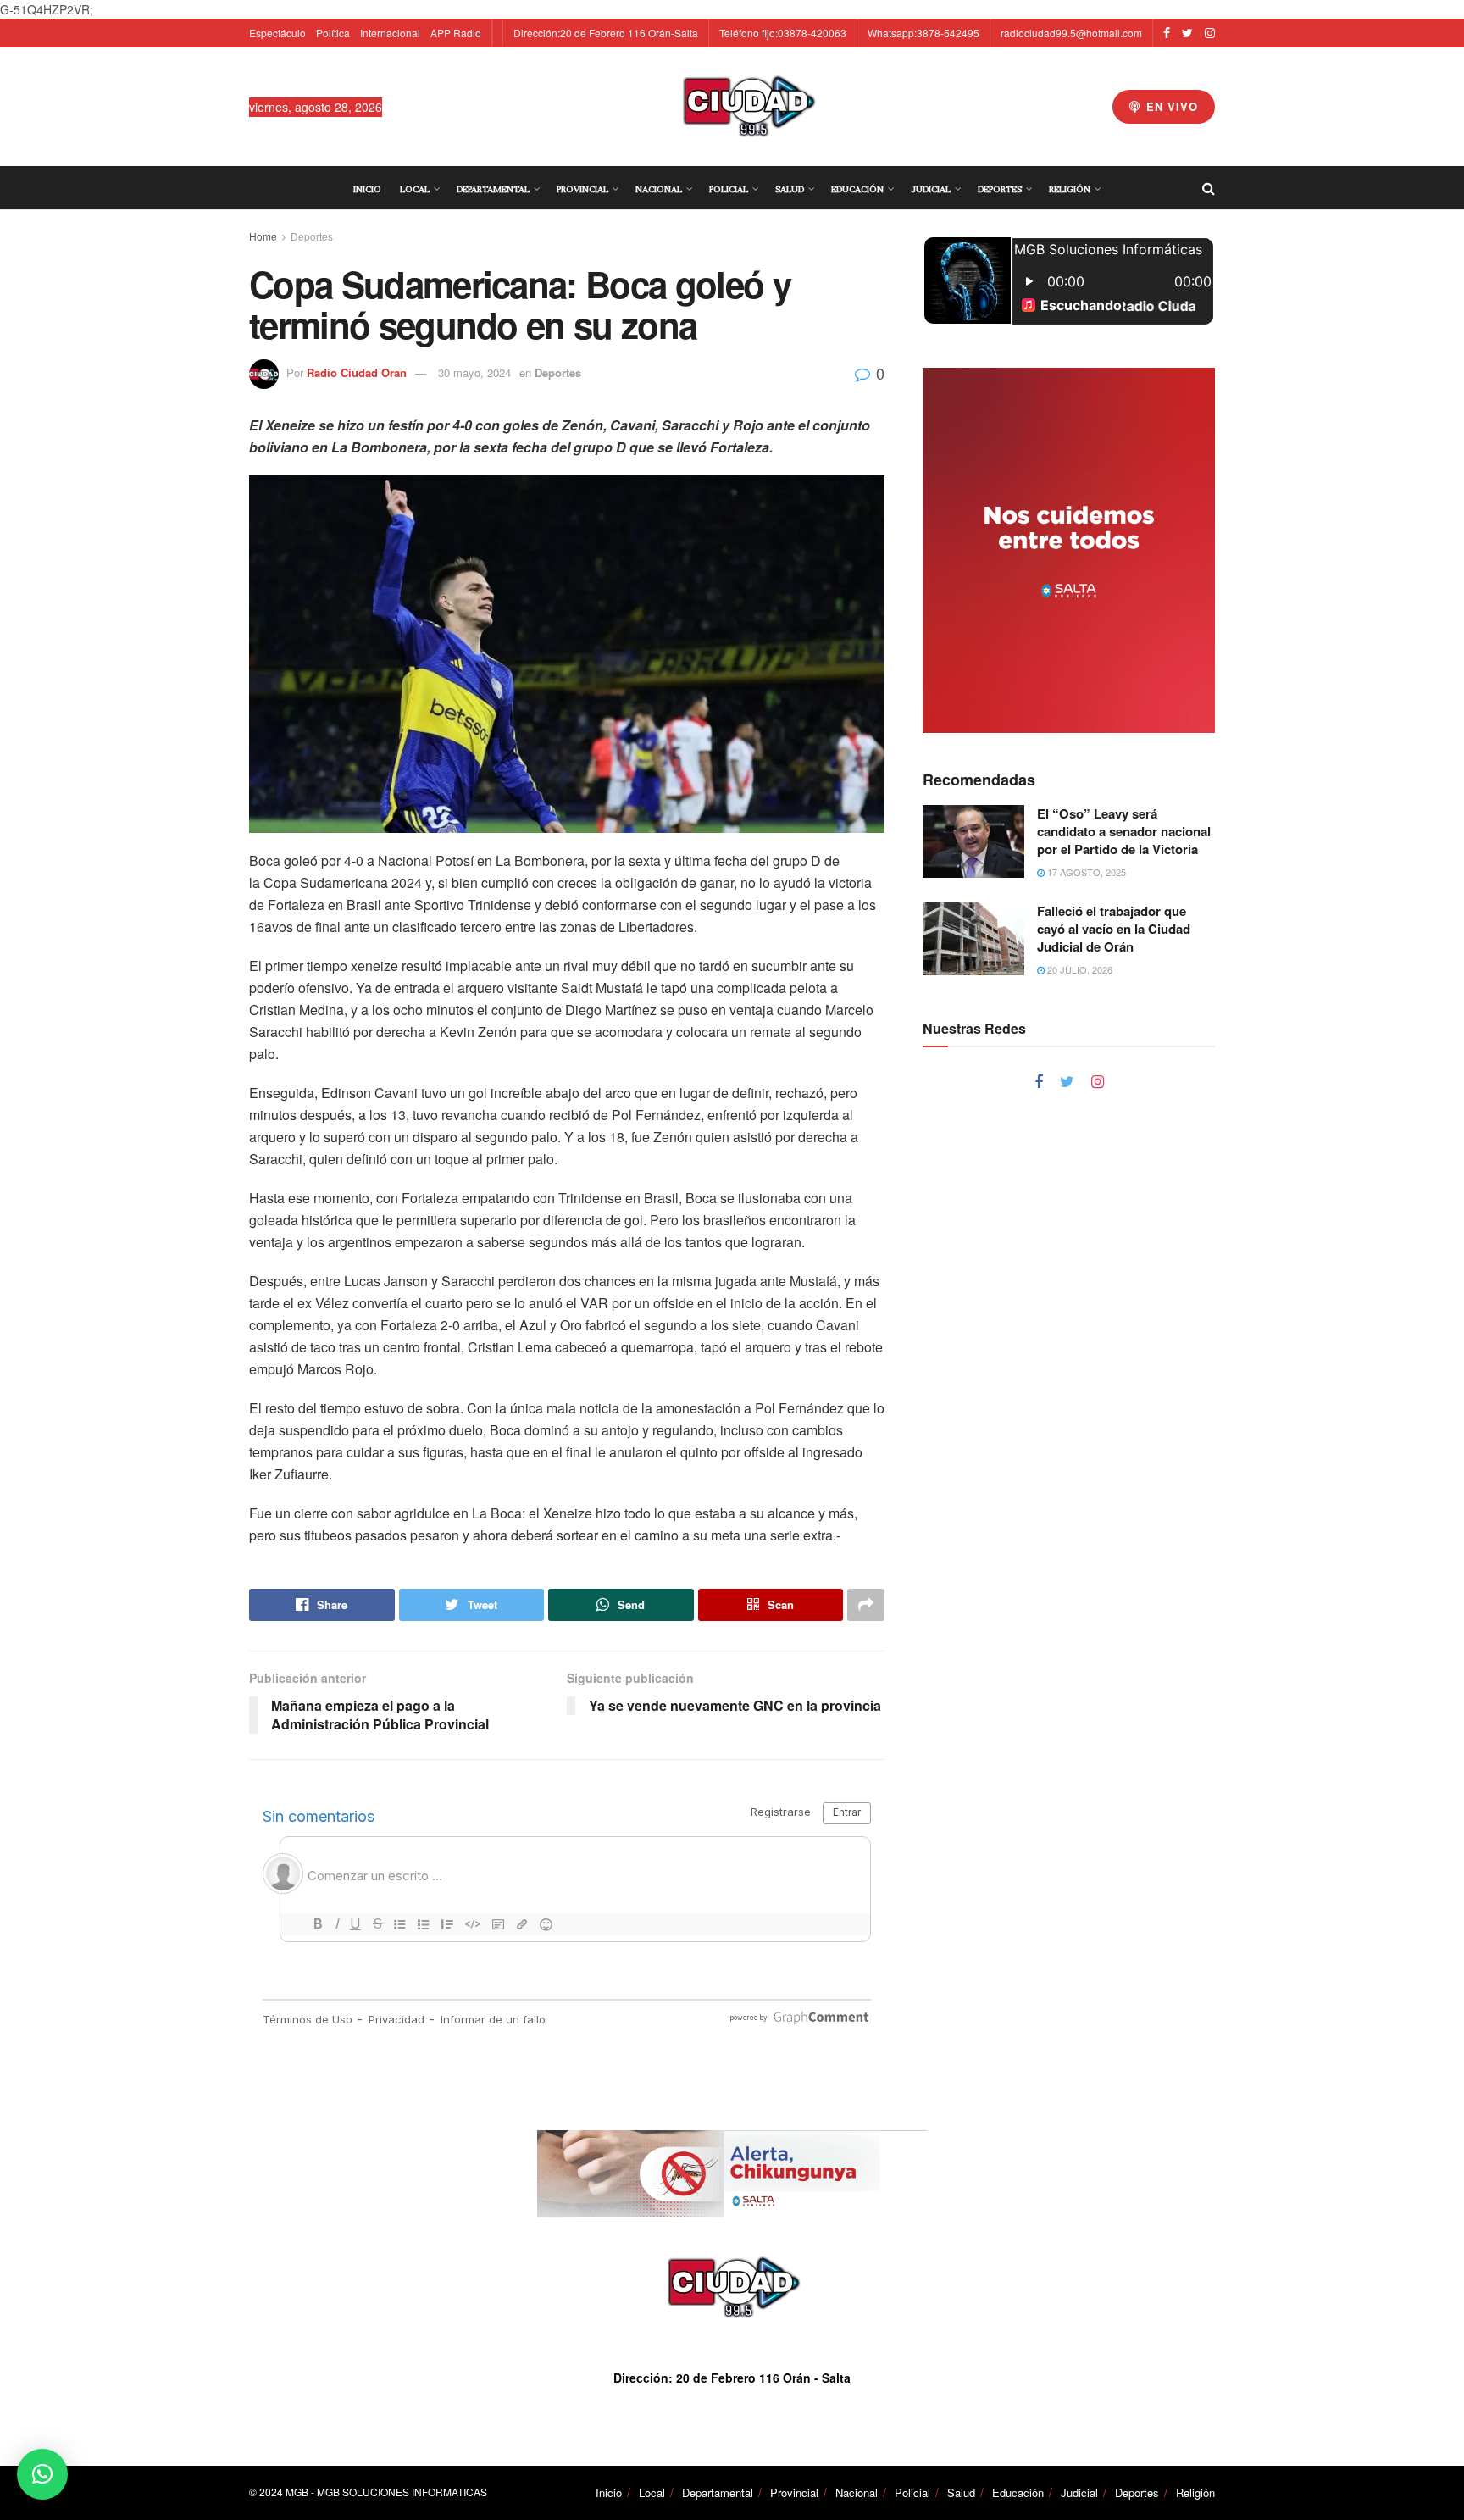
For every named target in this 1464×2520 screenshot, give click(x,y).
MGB (297, 2492)
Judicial (931, 189)
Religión (1070, 189)
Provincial (582, 189)
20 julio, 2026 (1079, 969)
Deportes (1000, 189)
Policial (729, 189)
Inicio (367, 189)
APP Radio (456, 33)
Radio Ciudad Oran (357, 372)
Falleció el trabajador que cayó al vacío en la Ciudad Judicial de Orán (1114, 929)
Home (263, 236)
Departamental (493, 189)
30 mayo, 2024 (474, 372)
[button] (42, 2474)
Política (333, 33)
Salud (790, 189)
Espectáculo (277, 33)
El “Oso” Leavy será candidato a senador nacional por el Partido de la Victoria (1124, 831)
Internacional (390, 33)
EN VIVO (1170, 106)
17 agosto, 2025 (1085, 872)
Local (415, 189)
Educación (857, 189)
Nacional (659, 189)
